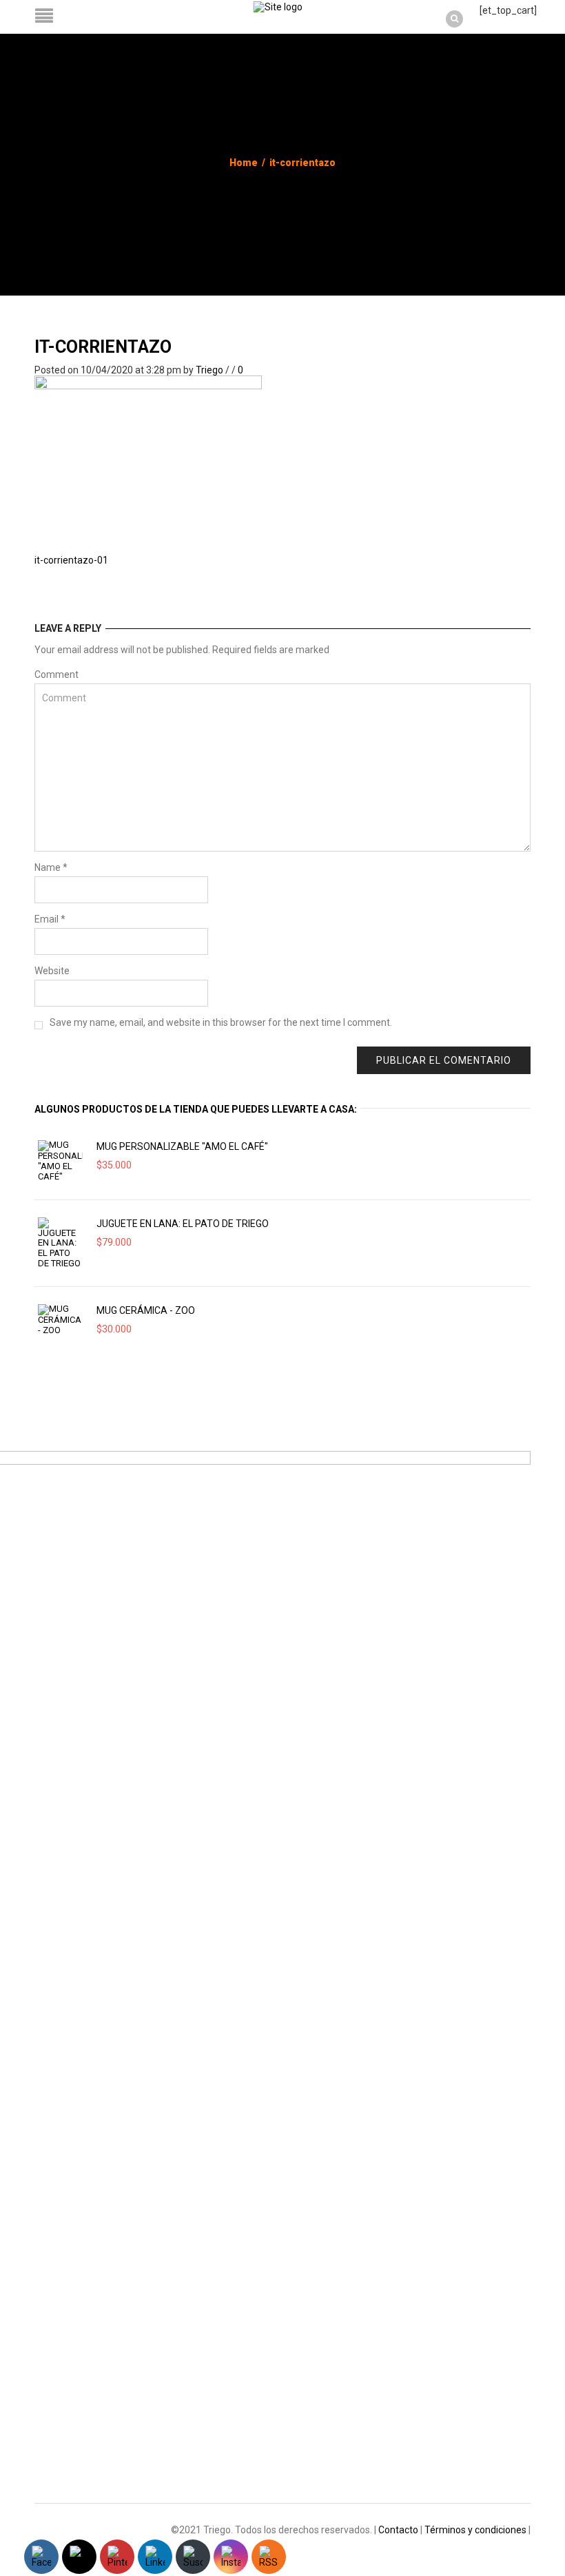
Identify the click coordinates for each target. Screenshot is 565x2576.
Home (244, 163)
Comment (56, 674)
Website (52, 971)
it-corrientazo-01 (71, 560)
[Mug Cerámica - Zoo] (60, 1320)
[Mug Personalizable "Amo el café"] (60, 1161)
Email (50, 919)
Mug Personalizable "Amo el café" (182, 1146)
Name (51, 867)
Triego (209, 370)
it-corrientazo (103, 347)
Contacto (398, 2530)
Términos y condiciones (475, 2530)
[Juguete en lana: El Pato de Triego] (60, 1243)
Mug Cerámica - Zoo (146, 1310)
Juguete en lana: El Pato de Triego (183, 1224)
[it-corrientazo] (148, 451)
